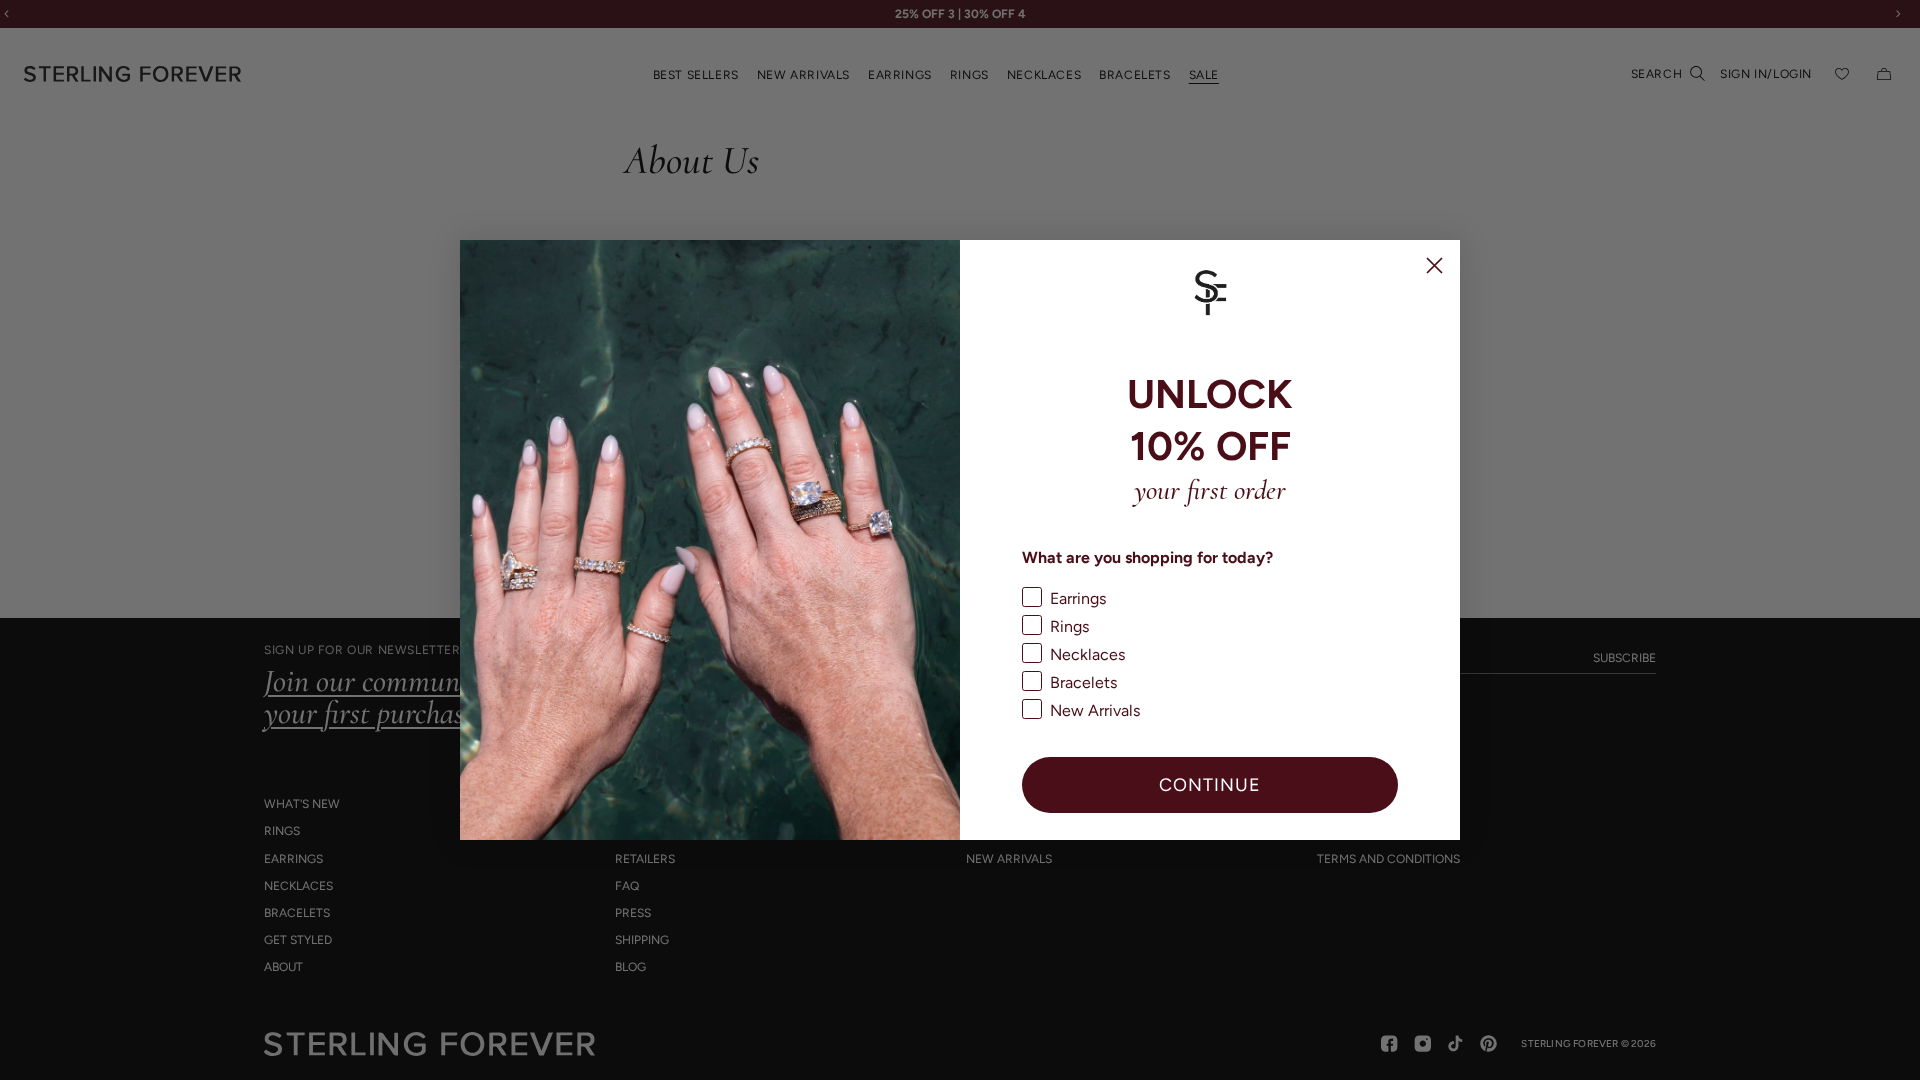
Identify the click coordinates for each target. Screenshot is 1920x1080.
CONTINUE (1210, 784)
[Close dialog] (1434, 265)
